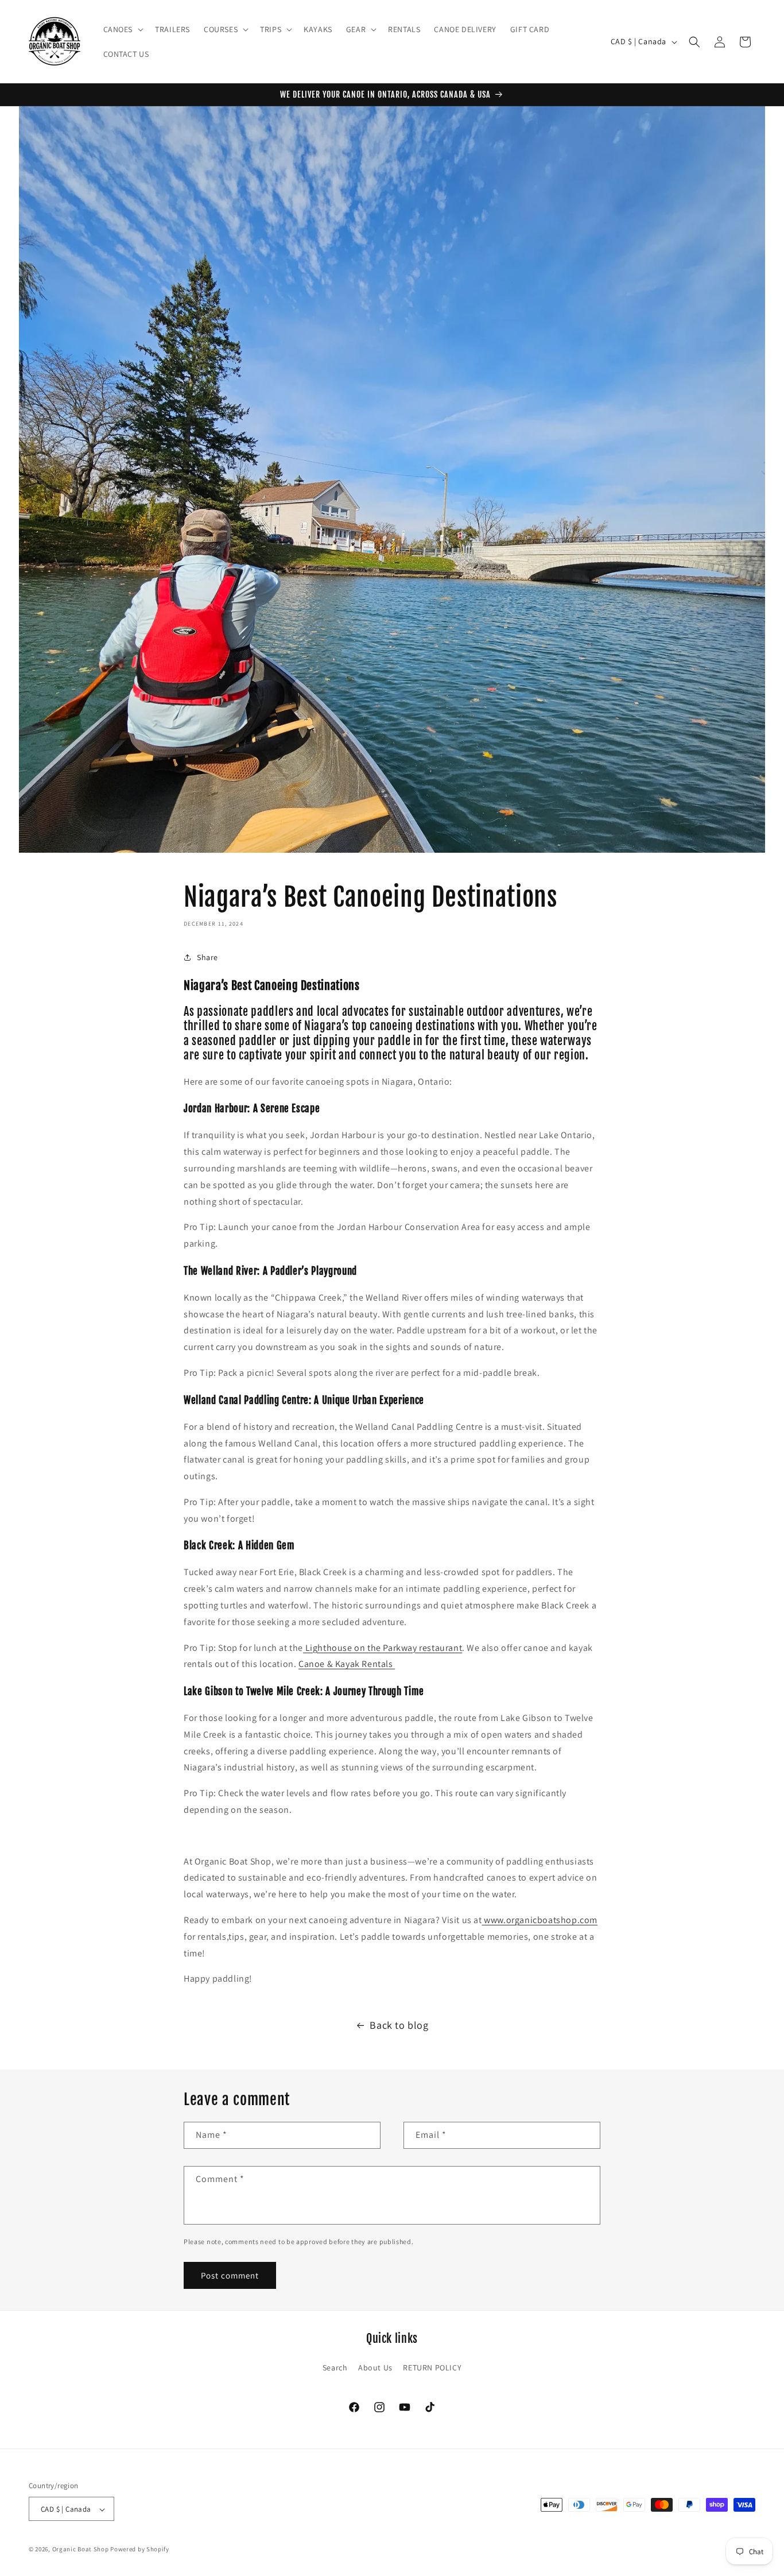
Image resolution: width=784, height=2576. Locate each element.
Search (335, 2367)
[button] (123, 29)
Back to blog (399, 2025)
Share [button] (207, 957)
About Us (375, 2367)
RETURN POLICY (432, 2367)
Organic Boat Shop (81, 2550)
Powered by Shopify (140, 2550)
